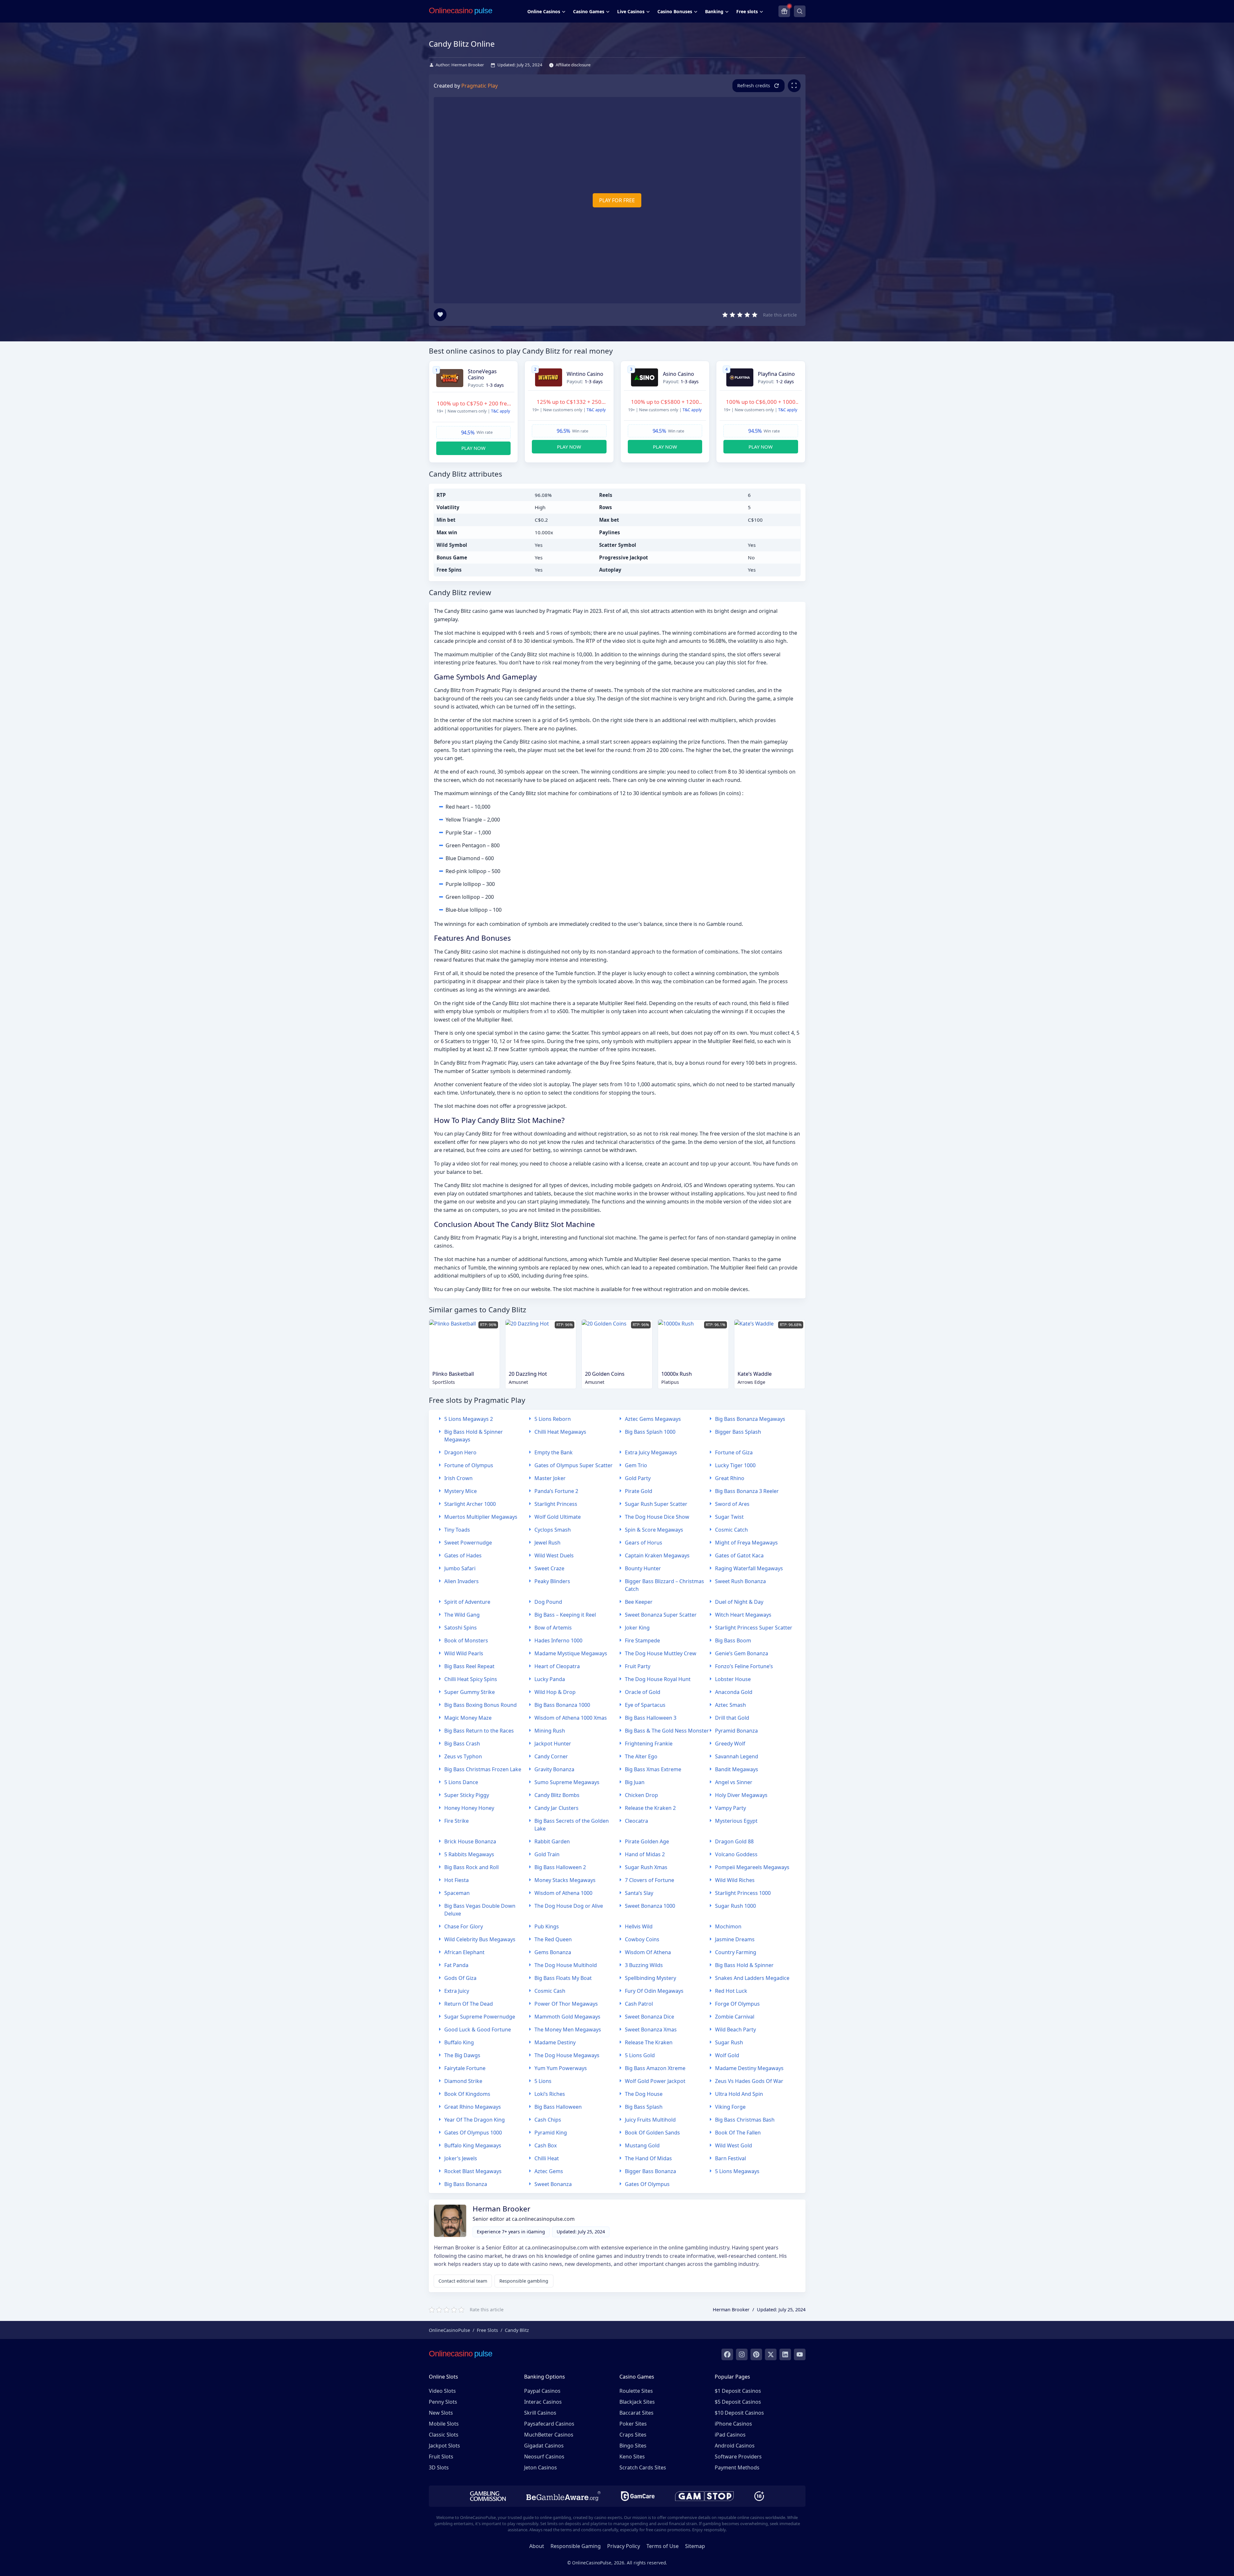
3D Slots (439, 2467)
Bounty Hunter (643, 1568)
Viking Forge (730, 2107)
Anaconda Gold (734, 1692)
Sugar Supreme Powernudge (480, 2017)
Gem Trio (636, 1465)
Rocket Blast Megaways (473, 2171)
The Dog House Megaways (567, 2055)
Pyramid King (551, 2133)
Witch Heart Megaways (743, 1615)
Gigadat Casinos (544, 2446)
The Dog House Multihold (566, 1965)
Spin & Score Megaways (654, 1530)
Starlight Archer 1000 (470, 1504)
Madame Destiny (555, 2042)
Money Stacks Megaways (565, 1880)
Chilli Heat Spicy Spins (471, 1679)
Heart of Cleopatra (557, 1666)
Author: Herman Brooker (460, 65)
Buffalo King (459, 2042)
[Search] (800, 11)
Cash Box (546, 2145)
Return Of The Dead (469, 2004)
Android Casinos (735, 2446)
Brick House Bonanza (470, 1841)
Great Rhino (730, 1478)
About (537, 2546)
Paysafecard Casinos (549, 2424)
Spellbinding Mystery (650, 1978)
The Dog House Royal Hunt (658, 1679)
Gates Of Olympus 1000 (473, 2133)
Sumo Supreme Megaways (567, 1782)
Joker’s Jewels (461, 2158)
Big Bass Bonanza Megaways (750, 1419)
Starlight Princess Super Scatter (754, 1628)
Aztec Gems (549, 2171)
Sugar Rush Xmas (646, 1867)
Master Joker (550, 1478)
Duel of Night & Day (739, 1602)
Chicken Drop (641, 1795)
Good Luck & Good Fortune (478, 2029)
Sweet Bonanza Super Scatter (661, 1615)
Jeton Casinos (541, 2467)
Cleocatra (636, 1821)
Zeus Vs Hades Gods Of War (749, 2081)
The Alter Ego (641, 1756)
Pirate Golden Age (647, 1841)
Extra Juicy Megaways (651, 1452)
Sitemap (695, 2546)
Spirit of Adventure (467, 1602)
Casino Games (589, 11)
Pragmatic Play (480, 86)
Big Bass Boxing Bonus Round (480, 1705)
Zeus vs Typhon (463, 1756)
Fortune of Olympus (469, 1465)
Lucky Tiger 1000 (735, 1465)
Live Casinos (631, 11)
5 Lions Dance (461, 1782)
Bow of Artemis (553, 1628)
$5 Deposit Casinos (738, 2402)
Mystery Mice (461, 1491)
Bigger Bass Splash (738, 1432)
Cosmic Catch (731, 1530)
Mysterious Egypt (736, 1821)
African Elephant (464, 1952)
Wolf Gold (727, 2055)
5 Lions (543, 2081)
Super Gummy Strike (470, 1692)
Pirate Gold (639, 1491)
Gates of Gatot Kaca (739, 1555)
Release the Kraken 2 (650, 1808)
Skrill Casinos (540, 2413)
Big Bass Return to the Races (479, 1731)
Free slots (747, 11)
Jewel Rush (547, 1543)
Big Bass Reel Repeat (469, 1666)
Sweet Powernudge (468, 1543)
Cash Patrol (639, 2004)
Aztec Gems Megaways (653, 1419)
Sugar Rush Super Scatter (656, 1504)
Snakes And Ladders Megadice (752, 1978)
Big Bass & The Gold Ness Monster (667, 1731)
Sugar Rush (729, 2042)
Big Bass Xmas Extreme (653, 1769)
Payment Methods (737, 2467)
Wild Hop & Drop (555, 1692)
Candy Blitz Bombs (557, 1795)
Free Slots (487, 2330)
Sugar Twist (729, 1517)
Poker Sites (633, 2424)
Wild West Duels (554, 1555)
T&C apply (501, 411)
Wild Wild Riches (735, 1880)
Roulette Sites (636, 2391)
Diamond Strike (463, 2081)
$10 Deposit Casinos (739, 2413)
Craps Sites (633, 2435)
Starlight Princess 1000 (743, 1893)
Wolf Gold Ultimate (558, 1517)
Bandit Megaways (737, 1769)
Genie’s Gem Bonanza (742, 1653)
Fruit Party (638, 1666)
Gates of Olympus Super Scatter (574, 1465)
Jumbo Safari (460, 1568)
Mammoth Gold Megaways (567, 2017)
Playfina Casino (776, 374)
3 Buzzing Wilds (644, 1965)
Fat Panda (456, 1965)
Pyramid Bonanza (736, 1731)
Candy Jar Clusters (556, 1808)
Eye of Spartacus (645, 1705)
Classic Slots (444, 2435)
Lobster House (733, 1679)
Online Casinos (544, 11)
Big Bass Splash (644, 2107)
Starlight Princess (556, 1504)
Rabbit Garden (552, 1841)
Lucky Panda (550, 1679)
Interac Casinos (543, 2402)
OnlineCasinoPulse (449, 2330)
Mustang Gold (642, 2145)
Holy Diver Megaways (741, 1795)
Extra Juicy (457, 1991)
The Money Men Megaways (568, 2029)
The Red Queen (553, 1939)
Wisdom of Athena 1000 (563, 1893)
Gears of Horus (644, 1543)
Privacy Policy (624, 2546)
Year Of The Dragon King (475, 2120)
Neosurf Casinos (544, 2457)
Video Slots (442, 2391)
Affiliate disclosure (573, 65)
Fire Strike (457, 1821)
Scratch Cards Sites (643, 2467)
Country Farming (736, 1952)
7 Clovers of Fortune (650, 1880)
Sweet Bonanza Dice (650, 2017)
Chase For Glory (464, 1926)
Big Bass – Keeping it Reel (565, 1615)
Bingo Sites (633, 2446)
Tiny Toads (457, 1530)
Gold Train (547, 1854)
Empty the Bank (554, 1452)
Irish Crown (458, 1478)
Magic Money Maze (468, 1718)
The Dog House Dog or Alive (569, 1906)
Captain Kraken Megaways (657, 1555)
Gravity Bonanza (554, 1769)
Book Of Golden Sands (652, 2133)
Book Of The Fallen (738, 2133)
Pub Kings (547, 1926)
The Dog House (644, 2094)
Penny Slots (443, 2402)
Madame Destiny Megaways (749, 2068)
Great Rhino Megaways (473, 2107)
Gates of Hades (463, 1555)
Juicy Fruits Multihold (650, 2120)
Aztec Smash (730, 1705)
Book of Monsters (466, 1640)
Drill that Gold (732, 1718)
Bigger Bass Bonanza (650, 2171)
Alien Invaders (462, 1581)
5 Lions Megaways (737, 2171)
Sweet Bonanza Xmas (651, 2029)
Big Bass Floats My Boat (563, 1978)
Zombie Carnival (735, 2017)
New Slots (441, 2413)
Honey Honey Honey (469, 1808)
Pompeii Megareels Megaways (752, 1867)
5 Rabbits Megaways (469, 1854)
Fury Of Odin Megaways (654, 1991)
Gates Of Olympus (647, 2184)
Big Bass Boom (733, 1640)
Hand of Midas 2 (645, 1854)
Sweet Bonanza (553, 2184)
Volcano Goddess (736, 1854)
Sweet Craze (549, 1568)
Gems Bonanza (553, 1952)
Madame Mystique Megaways (571, 1653)
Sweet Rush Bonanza (740, 1581)
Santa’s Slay (639, 1893)
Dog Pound (548, 1602)
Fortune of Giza (734, 1452)
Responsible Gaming (576, 2546)
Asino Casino (678, 374)
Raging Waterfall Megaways (749, 1568)
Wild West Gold (734, 2145)
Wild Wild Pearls (464, 1653)
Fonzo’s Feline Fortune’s (744, 1666)
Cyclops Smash (553, 1530)
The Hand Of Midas (648, 2158)
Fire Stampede (642, 1640)
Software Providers (738, 2457)
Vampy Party (730, 1808)
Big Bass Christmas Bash (745, 2120)
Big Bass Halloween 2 (560, 1867)
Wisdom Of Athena (648, 1952)
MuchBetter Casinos (549, 2435)
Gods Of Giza (460, 1978)
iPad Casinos (730, 2435)
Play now (473, 448)
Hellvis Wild (639, 1926)
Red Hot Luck (731, 1991)
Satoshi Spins (461, 1628)
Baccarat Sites (636, 2413)
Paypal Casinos (542, 2391)
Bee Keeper (639, 1602)
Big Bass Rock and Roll (471, 1867)
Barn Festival (730, 2158)
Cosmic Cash (550, 1991)
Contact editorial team (463, 2281)
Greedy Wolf (730, 1744)
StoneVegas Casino (482, 375)
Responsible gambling (524, 2281)
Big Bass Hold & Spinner (744, 1965)
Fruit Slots (441, 2457)
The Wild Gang (462, 1615)
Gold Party (638, 1478)
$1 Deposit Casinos (738, 2391)
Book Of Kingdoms (467, 2094)
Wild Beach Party (735, 2029)
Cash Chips (548, 2120)
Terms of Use (663, 2546)
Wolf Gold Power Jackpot (655, 2081)
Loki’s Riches (550, 2094)
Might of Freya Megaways (746, 1543)
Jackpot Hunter (553, 1744)
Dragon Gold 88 (734, 1841)
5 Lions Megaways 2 (469, 1419)
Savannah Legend (737, 1756)
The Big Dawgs (462, 2055)
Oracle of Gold (643, 1692)
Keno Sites (632, 2457)
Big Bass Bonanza (466, 2184)
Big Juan (635, 1782)
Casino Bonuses (675, 11)
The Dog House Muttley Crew (661, 1653)
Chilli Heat (547, 2158)
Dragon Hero (460, 1452)
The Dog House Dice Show (657, 1517)
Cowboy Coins (642, 1939)
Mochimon (728, 1926)
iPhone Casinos (733, 2424)
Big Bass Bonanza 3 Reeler (747, 1491)
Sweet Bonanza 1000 (650, 1906)
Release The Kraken (649, 2042)
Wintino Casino (585, 374)
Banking (714, 11)
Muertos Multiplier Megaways (481, 1517)
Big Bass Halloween (558, 2107)
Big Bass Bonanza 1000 (562, 1705)
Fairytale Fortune (465, 2068)
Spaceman (457, 1893)
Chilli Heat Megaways (560, 1432)
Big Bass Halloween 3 (651, 1718)
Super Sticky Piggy (467, 1795)
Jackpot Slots (444, 2446)
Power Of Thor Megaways (566, 2004)
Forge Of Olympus (737, 2004)
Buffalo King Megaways (473, 2145)
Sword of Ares (732, 1504)
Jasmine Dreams (735, 1939)
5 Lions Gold (640, 2055)
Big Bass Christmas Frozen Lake (483, 1769)
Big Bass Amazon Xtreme (655, 2068)
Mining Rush (550, 1731)
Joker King (637, 1628)
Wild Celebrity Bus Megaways (480, 1939)
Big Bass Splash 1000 (650, 1432)
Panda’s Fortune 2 (556, 1491)
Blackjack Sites (637, 2402)
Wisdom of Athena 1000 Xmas (571, 1718)
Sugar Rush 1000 (735, 1906)
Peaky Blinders (552, 1581)
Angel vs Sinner (734, 1782)
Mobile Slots (444, 2424)
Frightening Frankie (649, 1744)
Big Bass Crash (462, 1744)
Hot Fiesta (457, 1880)
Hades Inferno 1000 (558, 1640)
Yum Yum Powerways (561, 2068)
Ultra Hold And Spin (739, 2094)
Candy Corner (551, 1756)
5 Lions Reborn (553, 1419)
